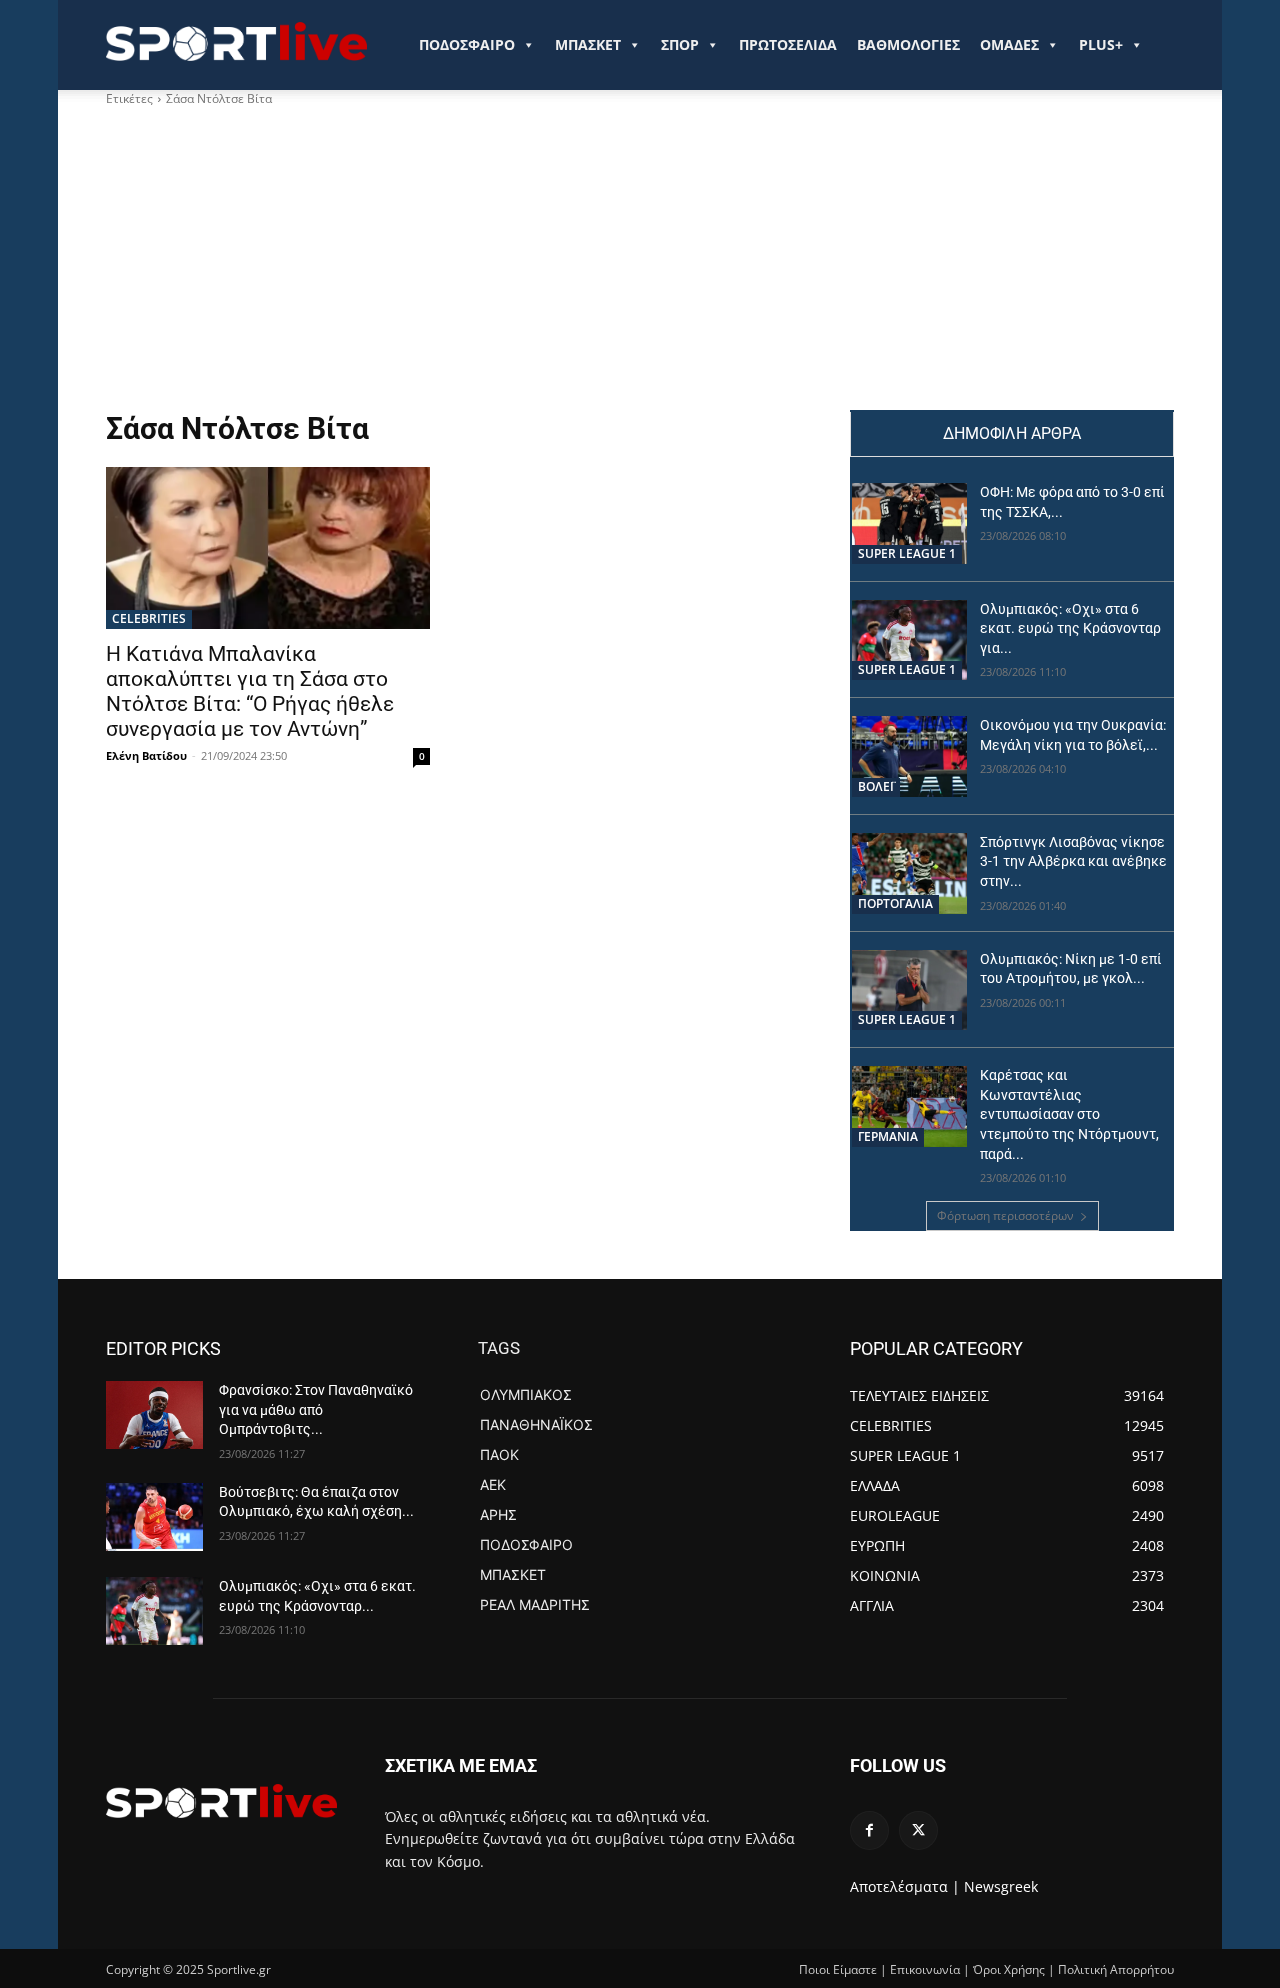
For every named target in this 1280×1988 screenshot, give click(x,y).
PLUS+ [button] (1101, 44)
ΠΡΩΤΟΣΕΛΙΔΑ (788, 44)
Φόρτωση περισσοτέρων (1005, 1215)
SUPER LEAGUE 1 (907, 553)
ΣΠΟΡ (680, 44)
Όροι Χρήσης (1009, 1969)
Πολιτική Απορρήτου (1116, 1969)
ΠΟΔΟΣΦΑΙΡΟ (467, 44)
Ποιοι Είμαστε (838, 1969)
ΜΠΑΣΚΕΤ (588, 44)
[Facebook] (869, 1830)
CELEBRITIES (149, 618)
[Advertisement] (454, 259)
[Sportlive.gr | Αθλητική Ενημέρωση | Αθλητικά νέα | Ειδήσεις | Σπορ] (221, 1801)
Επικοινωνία (925, 1969)
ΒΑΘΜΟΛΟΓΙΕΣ (908, 44)
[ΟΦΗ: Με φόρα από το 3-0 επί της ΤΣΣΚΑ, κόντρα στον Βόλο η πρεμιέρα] (909, 523)
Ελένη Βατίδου (146, 755)
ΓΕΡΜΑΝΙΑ (888, 1136)
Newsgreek (1001, 1886)
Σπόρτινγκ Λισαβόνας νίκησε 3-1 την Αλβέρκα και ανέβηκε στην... (1073, 861)
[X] (918, 1830)
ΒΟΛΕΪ (876, 786)
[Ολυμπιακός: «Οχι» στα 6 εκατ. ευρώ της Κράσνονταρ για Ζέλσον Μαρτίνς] (909, 640)
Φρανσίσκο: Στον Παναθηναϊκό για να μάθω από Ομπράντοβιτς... (316, 1409)
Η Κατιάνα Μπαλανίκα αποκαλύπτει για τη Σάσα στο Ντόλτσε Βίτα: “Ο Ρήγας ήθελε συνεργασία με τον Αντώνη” (250, 691)
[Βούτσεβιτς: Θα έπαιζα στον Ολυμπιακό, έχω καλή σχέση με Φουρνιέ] (154, 1517)
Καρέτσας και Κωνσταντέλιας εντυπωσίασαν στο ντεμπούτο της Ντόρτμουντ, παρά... (1069, 1114)
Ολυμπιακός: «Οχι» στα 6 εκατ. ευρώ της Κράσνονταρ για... (1070, 628)
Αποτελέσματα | (905, 1886)
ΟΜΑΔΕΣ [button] (1009, 44)
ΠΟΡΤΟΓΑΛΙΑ (895, 903)
